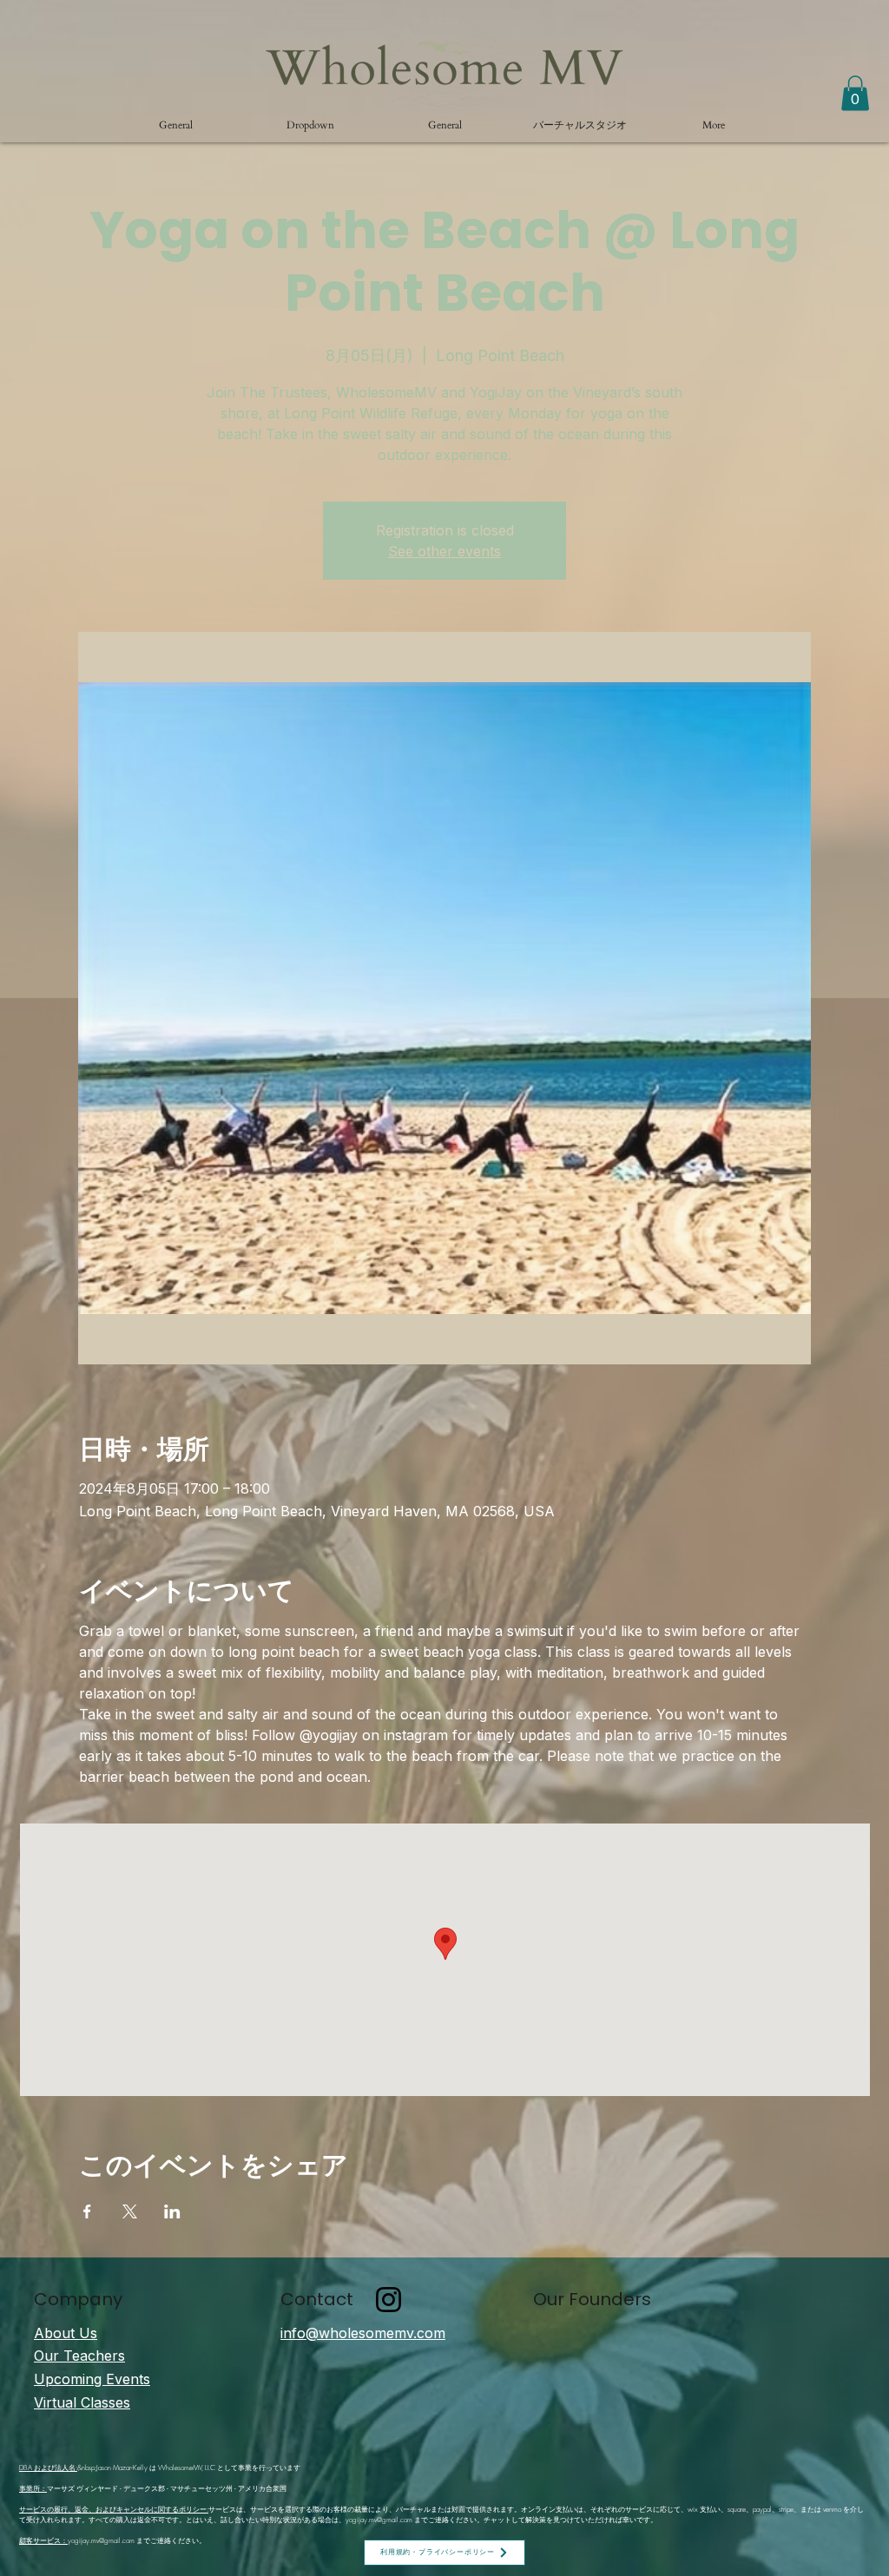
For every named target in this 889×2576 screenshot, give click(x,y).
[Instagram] (389, 2300)
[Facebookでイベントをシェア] (87, 2211)
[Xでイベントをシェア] (130, 2211)
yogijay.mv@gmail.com (379, 2520)
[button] (310, 125)
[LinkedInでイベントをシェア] (172, 2211)
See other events (444, 551)
